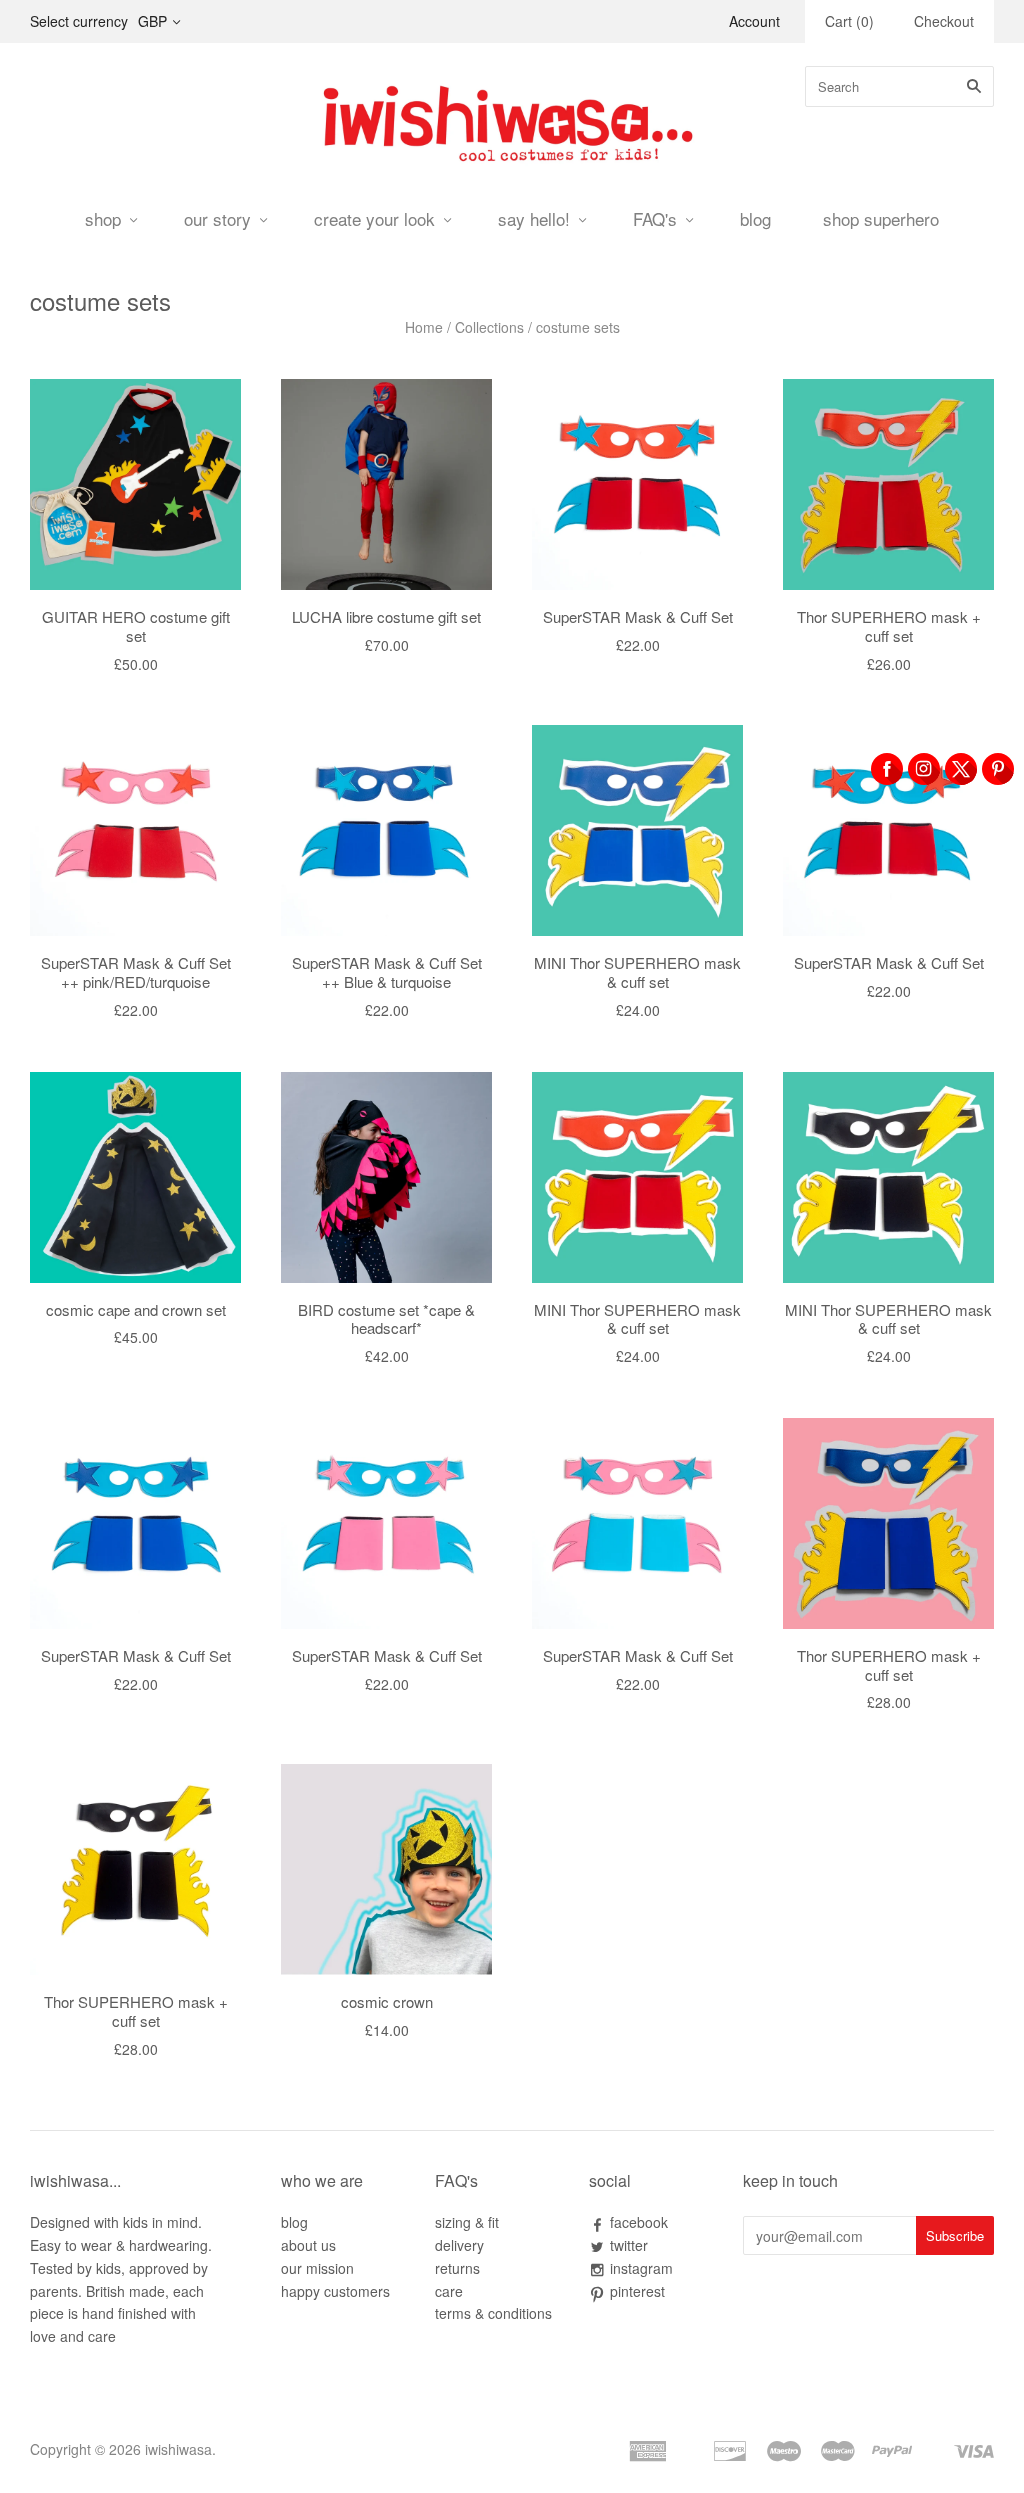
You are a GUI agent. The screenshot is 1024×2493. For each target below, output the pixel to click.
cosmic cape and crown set (136, 1309)
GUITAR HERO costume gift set (136, 626)
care (449, 2291)
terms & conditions (493, 2313)
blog (755, 218)
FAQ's (655, 218)
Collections (489, 327)
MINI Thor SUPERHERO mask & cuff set (637, 972)
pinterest (637, 2291)
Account (754, 21)
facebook (639, 2222)
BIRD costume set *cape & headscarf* (386, 1319)
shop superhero (881, 218)
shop (103, 218)
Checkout (944, 21)
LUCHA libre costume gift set (386, 616)
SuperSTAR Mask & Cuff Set (638, 616)
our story (217, 218)
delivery (459, 2245)
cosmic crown (387, 2001)
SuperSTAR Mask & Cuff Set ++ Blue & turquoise (387, 972)
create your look (374, 218)
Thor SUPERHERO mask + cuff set (889, 626)
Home (424, 327)
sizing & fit (467, 2222)
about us (308, 2245)
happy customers (335, 2291)
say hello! (534, 218)
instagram (641, 2268)
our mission (317, 2268)
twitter (629, 2245)
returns (457, 2268)
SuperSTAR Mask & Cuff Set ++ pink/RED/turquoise (136, 972)
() (849, 21)
